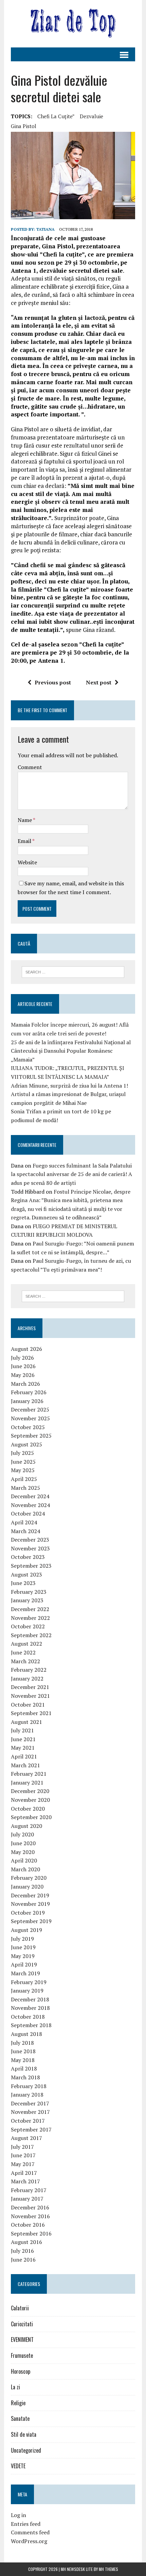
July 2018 (22, 2043)
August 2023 (26, 1574)
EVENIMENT (22, 2340)
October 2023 (28, 1557)
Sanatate (20, 2418)
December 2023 (30, 1540)
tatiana (45, 229)
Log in (19, 2515)
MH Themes (108, 2569)
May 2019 (23, 1956)
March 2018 (25, 2077)
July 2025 (22, 1453)
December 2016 (30, 2207)
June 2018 (23, 2051)
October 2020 (28, 1809)
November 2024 (30, 1505)
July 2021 (22, 1730)
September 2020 (31, 1817)
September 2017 (31, 2129)
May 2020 (23, 1852)
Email (25, 841)
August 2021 (26, 1722)
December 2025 (30, 1409)
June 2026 (23, 1366)
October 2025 (28, 1427)
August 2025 (26, 1444)
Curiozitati (22, 2324)
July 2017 (22, 2147)
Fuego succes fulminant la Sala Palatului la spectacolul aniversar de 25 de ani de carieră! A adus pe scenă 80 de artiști (71, 1174)
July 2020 (22, 1834)
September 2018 (31, 2025)
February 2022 (29, 1670)
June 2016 (23, 2260)
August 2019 (26, 1930)
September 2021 (31, 1713)
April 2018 (24, 2068)
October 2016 (28, 2225)
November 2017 (30, 2112)
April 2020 (24, 1860)
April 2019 (24, 1964)
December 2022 (30, 1609)
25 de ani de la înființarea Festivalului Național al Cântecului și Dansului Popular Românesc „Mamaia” (71, 1051)
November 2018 (30, 2008)
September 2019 (31, 1921)
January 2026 (27, 1401)
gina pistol (24, 126)
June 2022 (23, 1652)
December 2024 (30, 1496)
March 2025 (25, 1488)
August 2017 (26, 2138)
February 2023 (29, 1592)
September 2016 (31, 2233)
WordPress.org (29, 2541)
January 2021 (27, 1782)
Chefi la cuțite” (56, 116)
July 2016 (22, 2251)
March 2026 (25, 1384)
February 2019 (29, 1982)
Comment (30, 767)
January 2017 (27, 2199)
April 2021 (24, 1756)
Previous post (53, 682)
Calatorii (20, 2308)
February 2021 (29, 1774)
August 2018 (26, 2034)
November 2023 (30, 1548)
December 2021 (30, 1687)
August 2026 (26, 1349)
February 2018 (29, 2086)
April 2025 (24, 1479)
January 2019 (27, 1991)
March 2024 (25, 1531)
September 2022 (31, 1635)
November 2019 (30, 1904)
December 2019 (30, 1895)
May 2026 (23, 1375)
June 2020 (23, 1843)
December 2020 (30, 1791)
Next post (99, 682)
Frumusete (22, 2355)
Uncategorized (26, 2450)
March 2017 (25, 2181)
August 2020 (26, 1826)
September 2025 (31, 1436)
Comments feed (30, 2532)
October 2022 (28, 1626)
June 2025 (23, 1462)
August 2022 (26, 1644)
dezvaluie (92, 116)
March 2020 (25, 1869)
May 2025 (23, 1470)
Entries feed (26, 2524)
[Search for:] (73, 971)
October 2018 (28, 2017)
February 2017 (29, 2190)
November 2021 (30, 1696)
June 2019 (23, 1947)
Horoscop (21, 2371)
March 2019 (25, 1973)
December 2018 (30, 1999)
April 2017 (24, 2173)
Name (25, 820)
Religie (18, 2403)
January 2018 (27, 2095)
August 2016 (26, 2242)
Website (27, 862)
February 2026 (29, 1392)
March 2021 (25, 1765)
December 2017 (30, 2103)
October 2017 (28, 2121)
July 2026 (22, 1358)
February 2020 (29, 1878)
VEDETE (18, 2466)
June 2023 (23, 1583)
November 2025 (30, 1418)
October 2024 (28, 1513)
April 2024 (24, 1522)
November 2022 (30, 1618)
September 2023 (31, 1566)
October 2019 (28, 1913)
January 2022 (27, 1678)
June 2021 (23, 1739)
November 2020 (30, 1800)
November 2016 (30, 2216)
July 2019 (22, 1939)
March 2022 (25, 1661)
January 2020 (27, 1887)
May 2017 (23, 2164)
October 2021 (28, 1705)
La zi (15, 2387)
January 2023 (27, 1600)
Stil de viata (24, 2434)
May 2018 (23, 2060)
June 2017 (23, 2155)
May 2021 (23, 1748)
